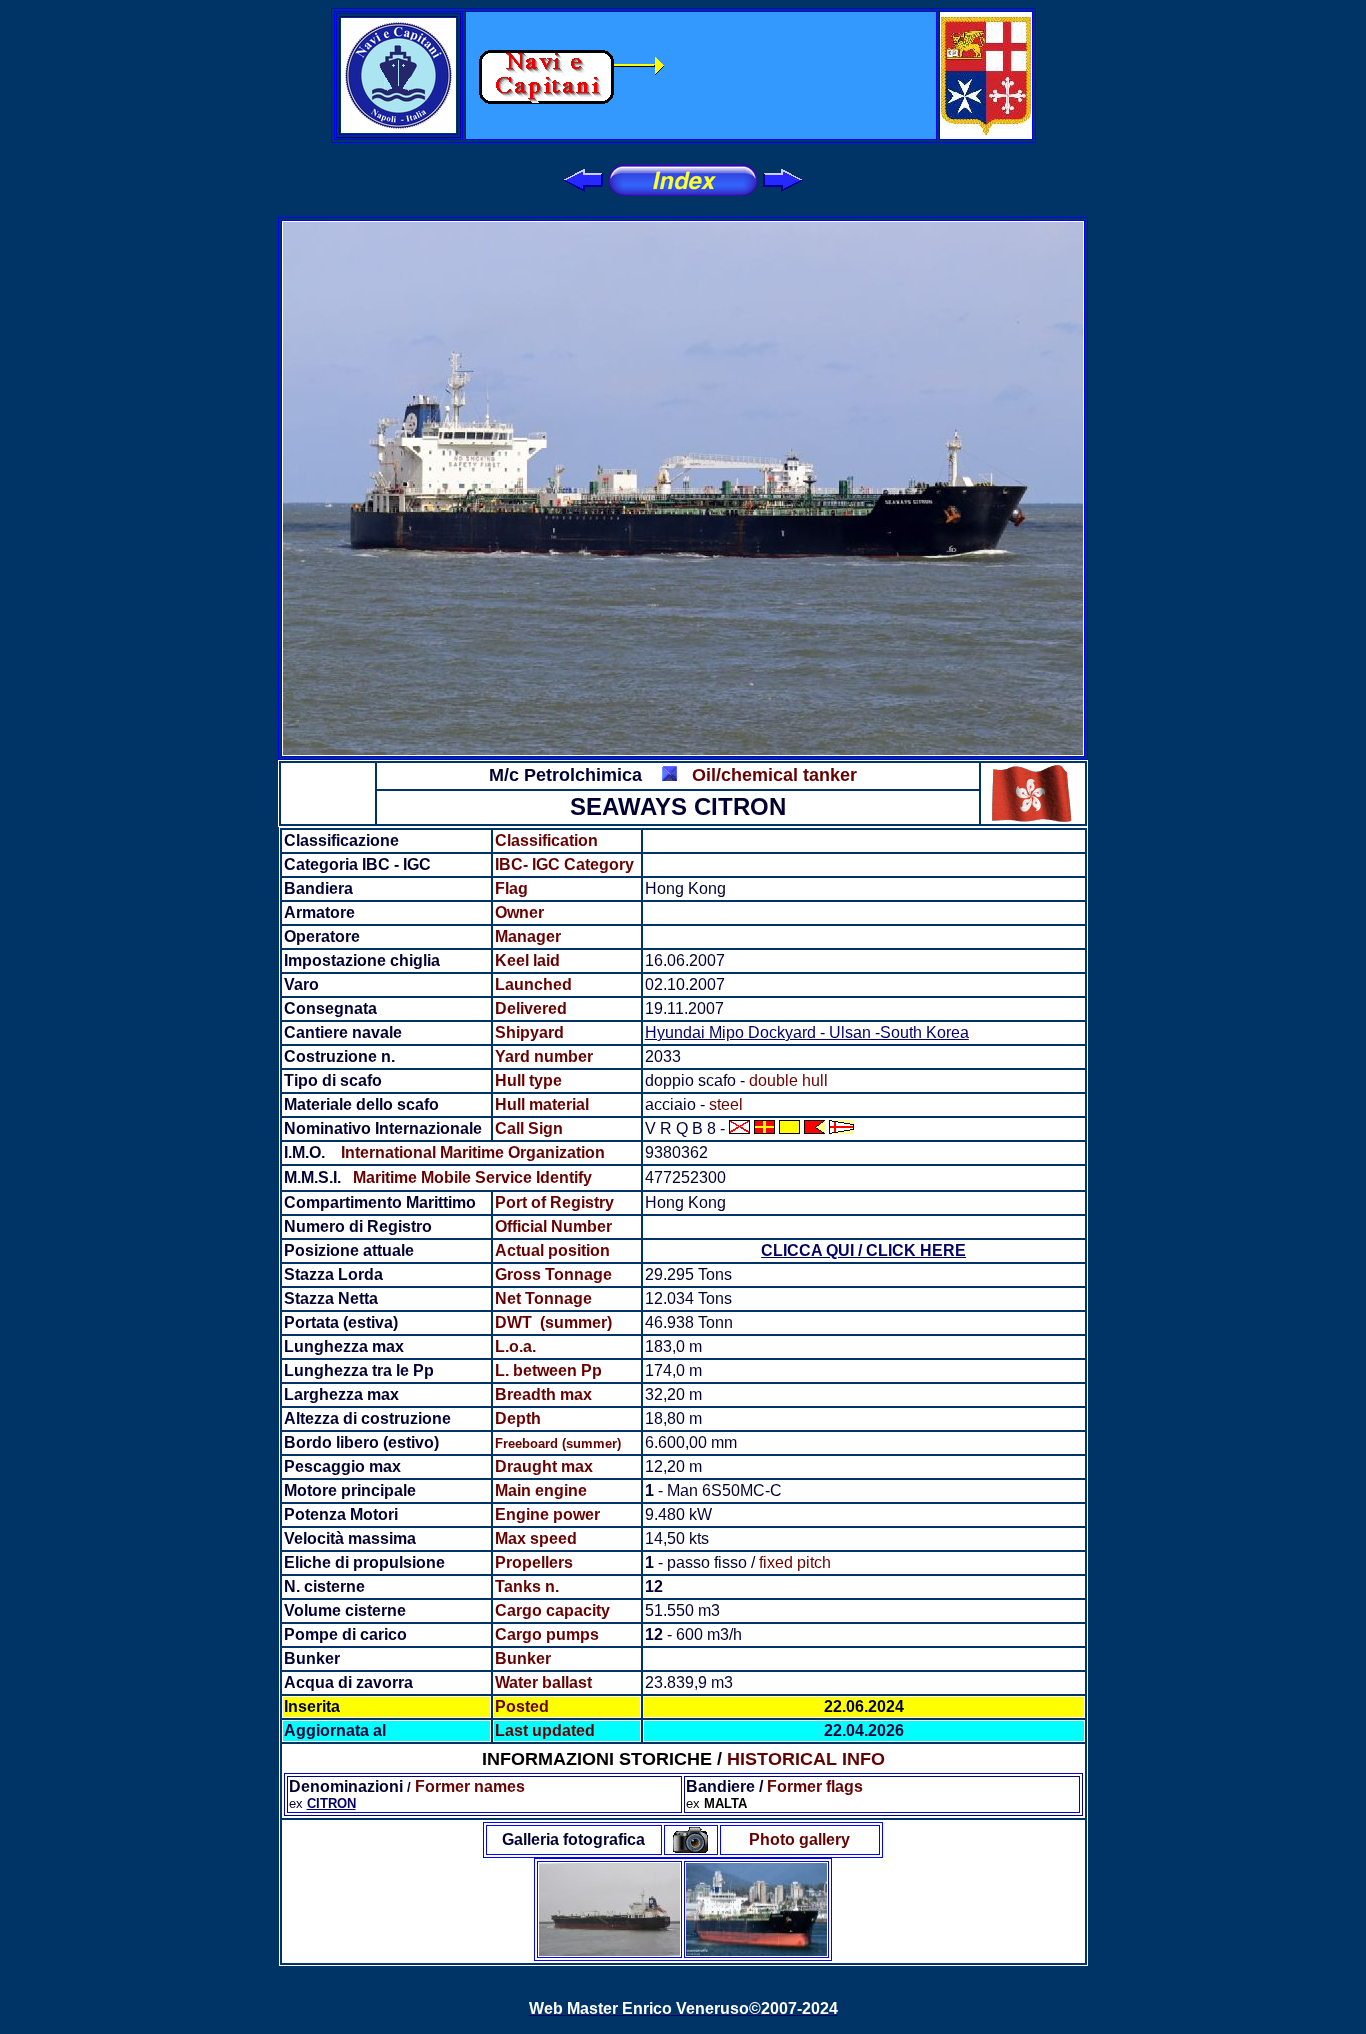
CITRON (331, 1803)
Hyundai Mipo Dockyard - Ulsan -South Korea (807, 1032)
